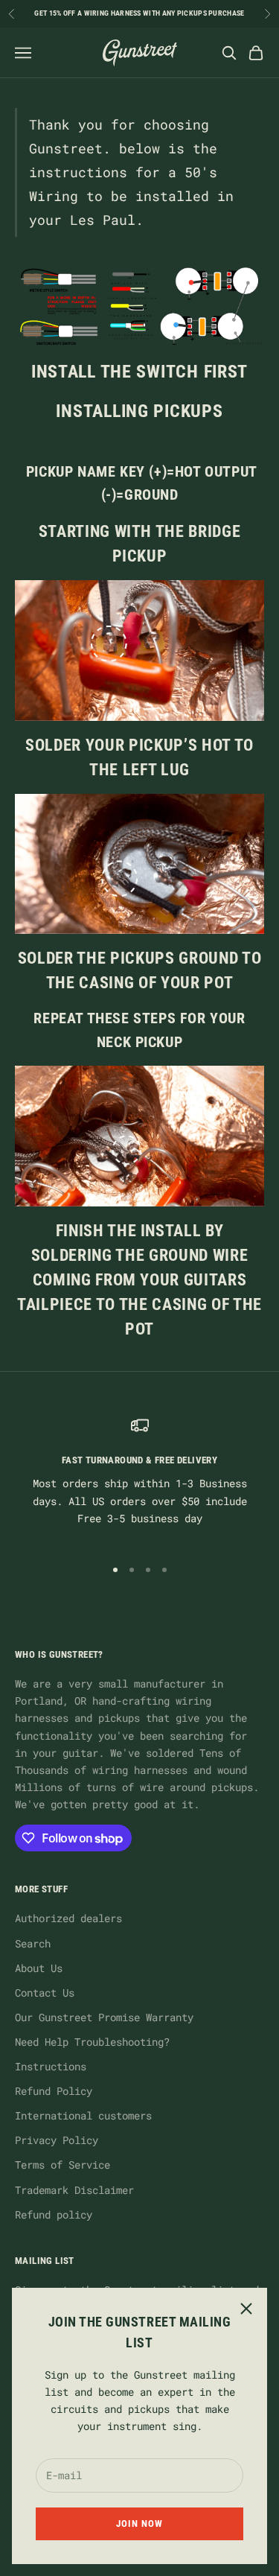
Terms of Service (62, 2165)
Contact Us (45, 1993)
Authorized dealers (68, 1918)
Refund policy (54, 2214)
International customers (83, 2115)
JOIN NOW (139, 2523)
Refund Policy (54, 2091)
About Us (39, 1968)
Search (33, 1943)
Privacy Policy (57, 2140)
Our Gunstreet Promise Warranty (104, 2017)
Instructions (51, 2066)
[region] (139, 1480)
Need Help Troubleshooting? (92, 2042)
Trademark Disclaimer (74, 2190)
